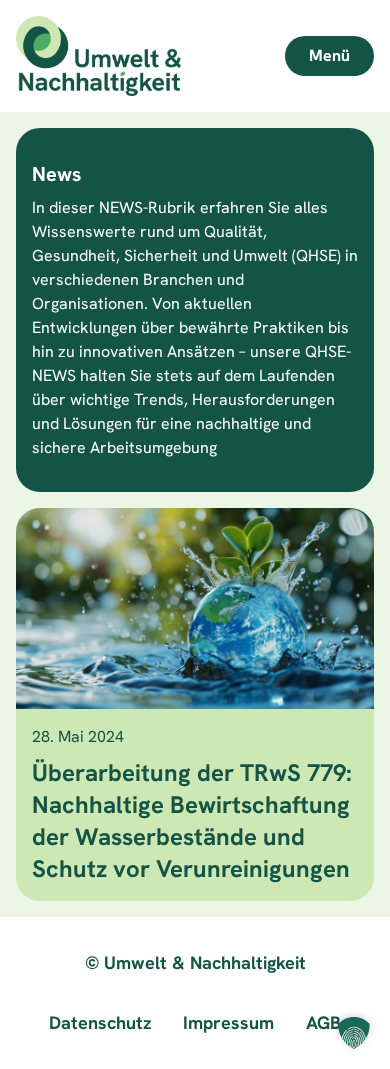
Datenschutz (100, 1022)
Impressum (228, 1022)
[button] (354, 1033)
